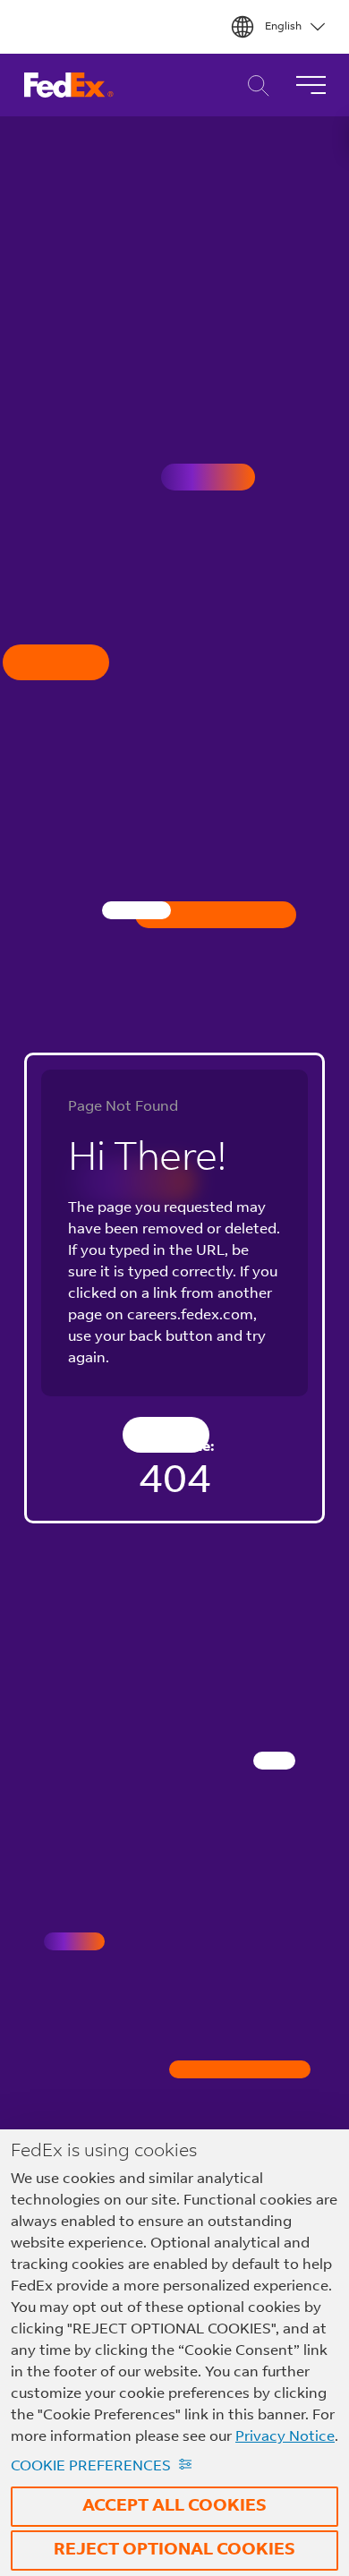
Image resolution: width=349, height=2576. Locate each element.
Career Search (254, 85)
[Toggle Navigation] (311, 85)
